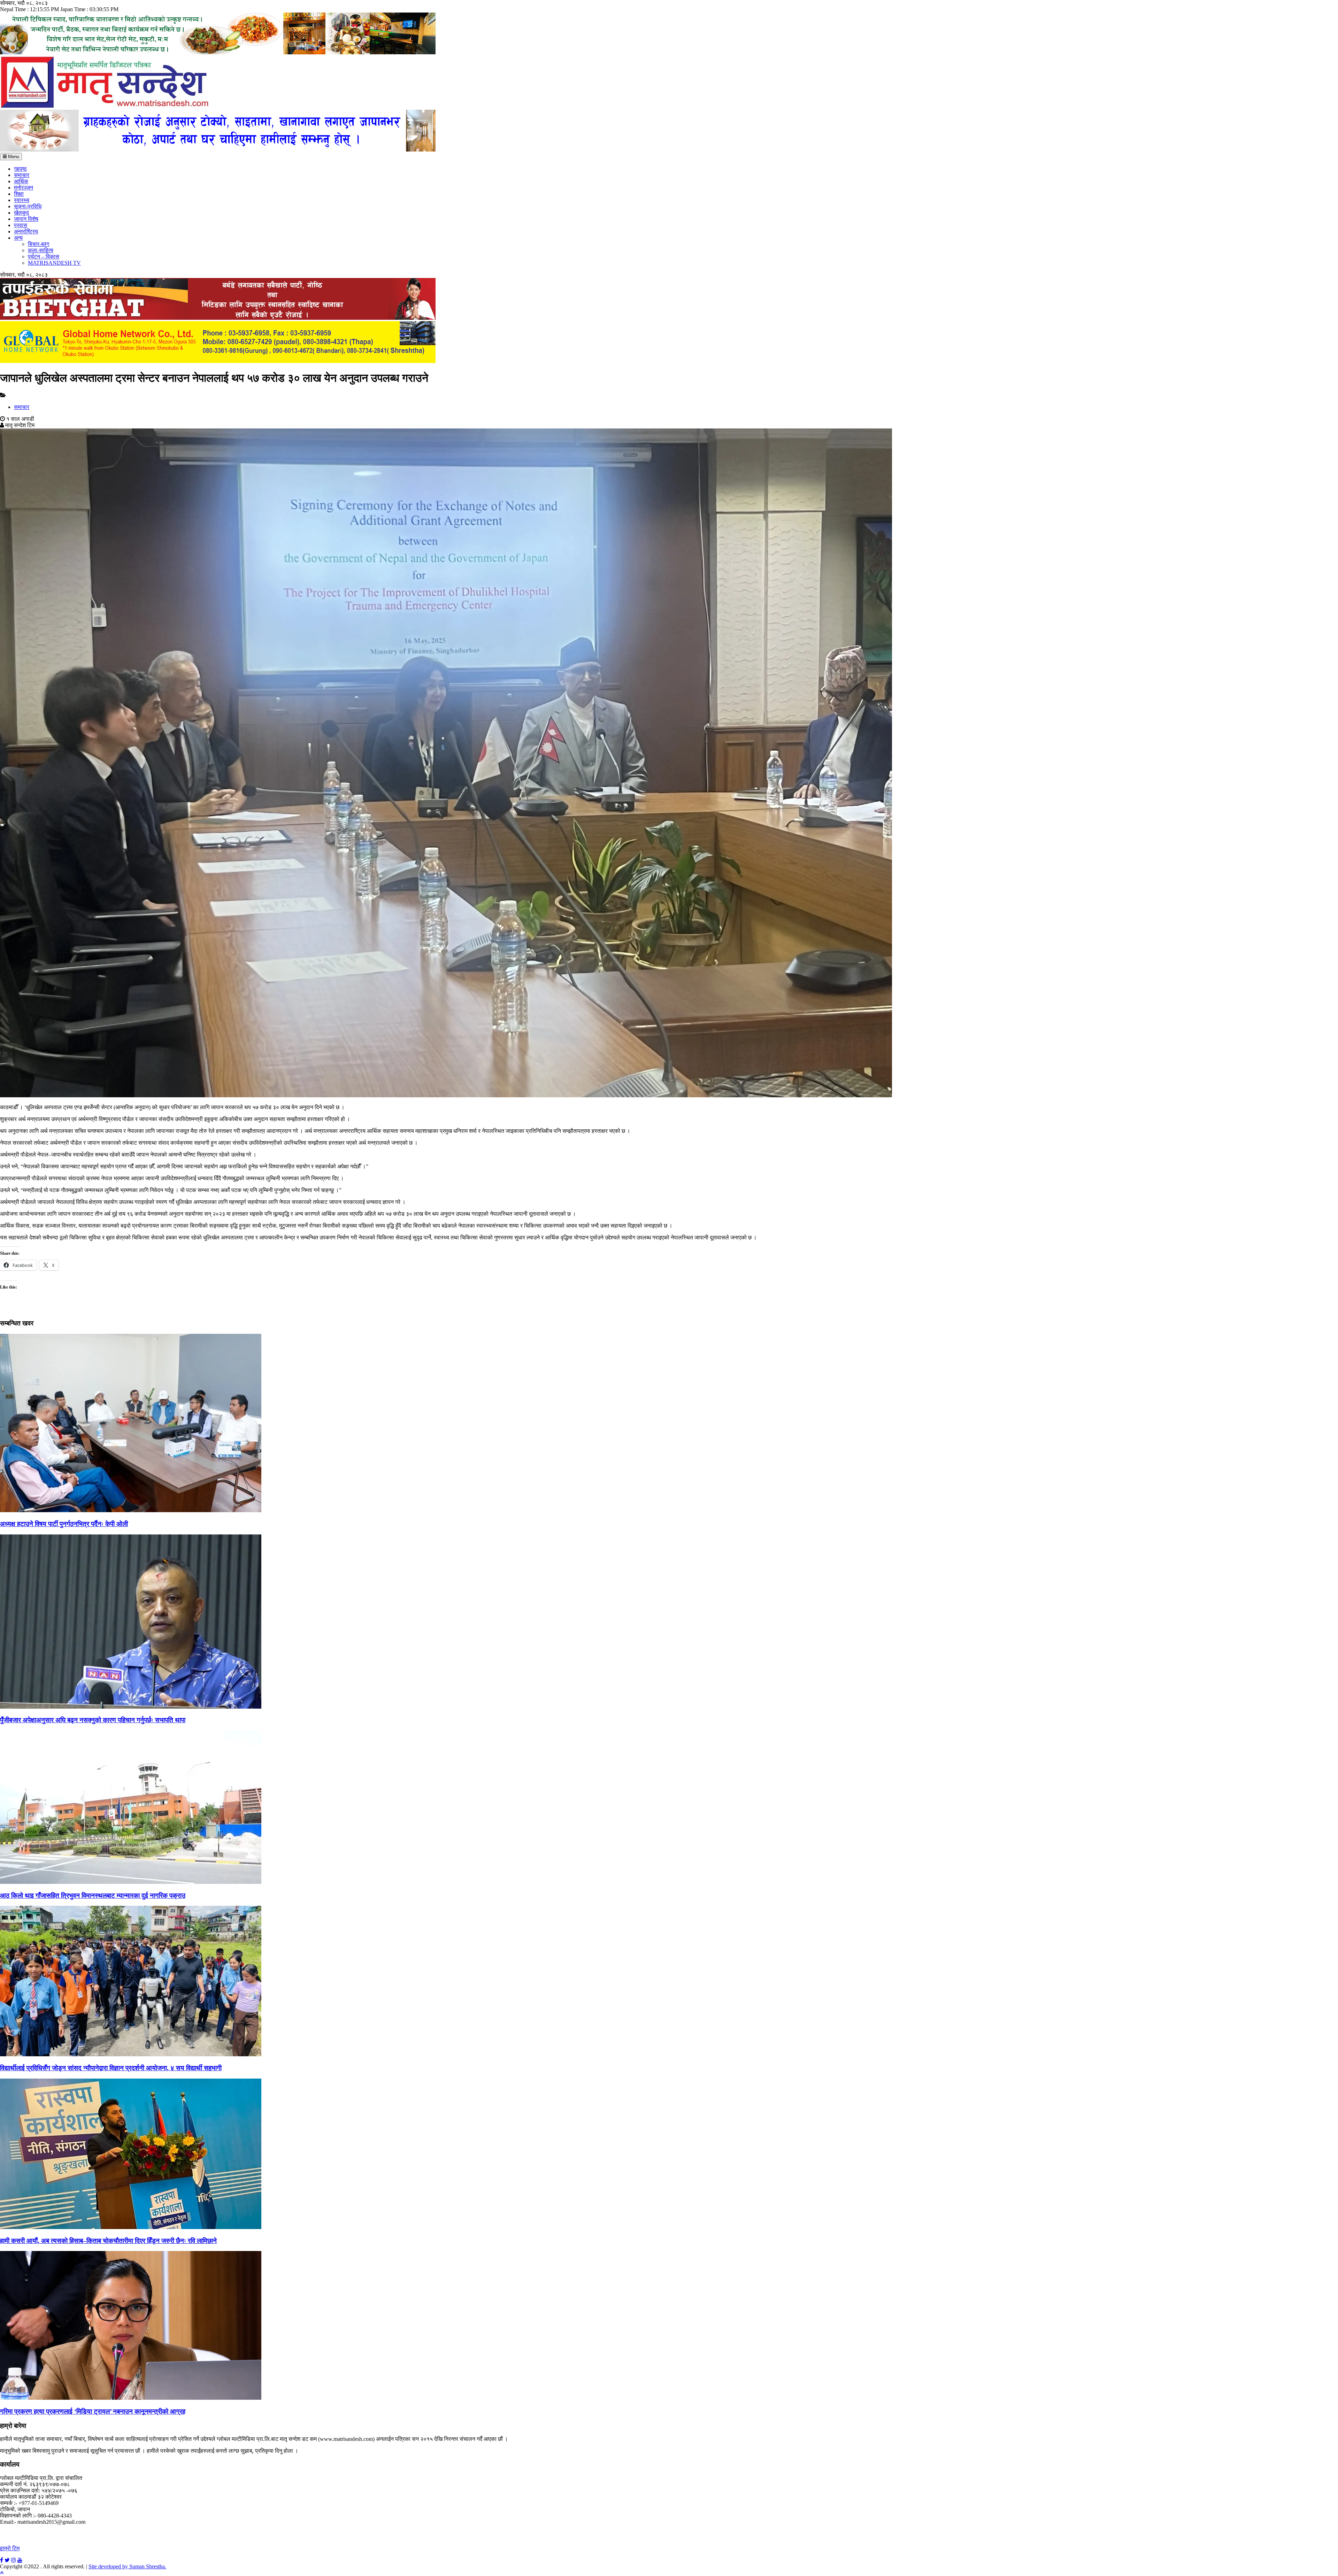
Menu (13, 157)
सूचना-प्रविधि (28, 206)
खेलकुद (21, 213)
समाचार (22, 175)
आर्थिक (21, 181)
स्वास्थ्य (22, 200)
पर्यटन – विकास (44, 257)
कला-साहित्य (41, 250)
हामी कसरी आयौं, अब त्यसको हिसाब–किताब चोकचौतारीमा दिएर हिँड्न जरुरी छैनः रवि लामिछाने (108, 2241)
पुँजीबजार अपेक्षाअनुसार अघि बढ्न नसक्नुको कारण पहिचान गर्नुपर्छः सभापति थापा (93, 1720)
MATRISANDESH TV (54, 263)
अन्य (18, 238)
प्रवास (21, 225)
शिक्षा (19, 194)
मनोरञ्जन (24, 188)
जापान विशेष (26, 219)
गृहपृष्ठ (20, 169)
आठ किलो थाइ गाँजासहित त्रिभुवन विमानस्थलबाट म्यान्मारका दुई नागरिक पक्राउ (93, 1896)
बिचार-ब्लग (39, 244)
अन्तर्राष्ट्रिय (26, 231)
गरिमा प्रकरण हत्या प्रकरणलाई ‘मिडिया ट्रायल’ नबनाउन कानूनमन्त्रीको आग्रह (93, 2411)
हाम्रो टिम (10, 2548)
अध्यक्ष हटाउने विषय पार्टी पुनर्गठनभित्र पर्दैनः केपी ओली (64, 1524)
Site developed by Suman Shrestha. (127, 2566)
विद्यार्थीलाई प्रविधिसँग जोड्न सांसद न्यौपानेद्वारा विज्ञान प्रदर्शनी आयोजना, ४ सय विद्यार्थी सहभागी (111, 2068)
